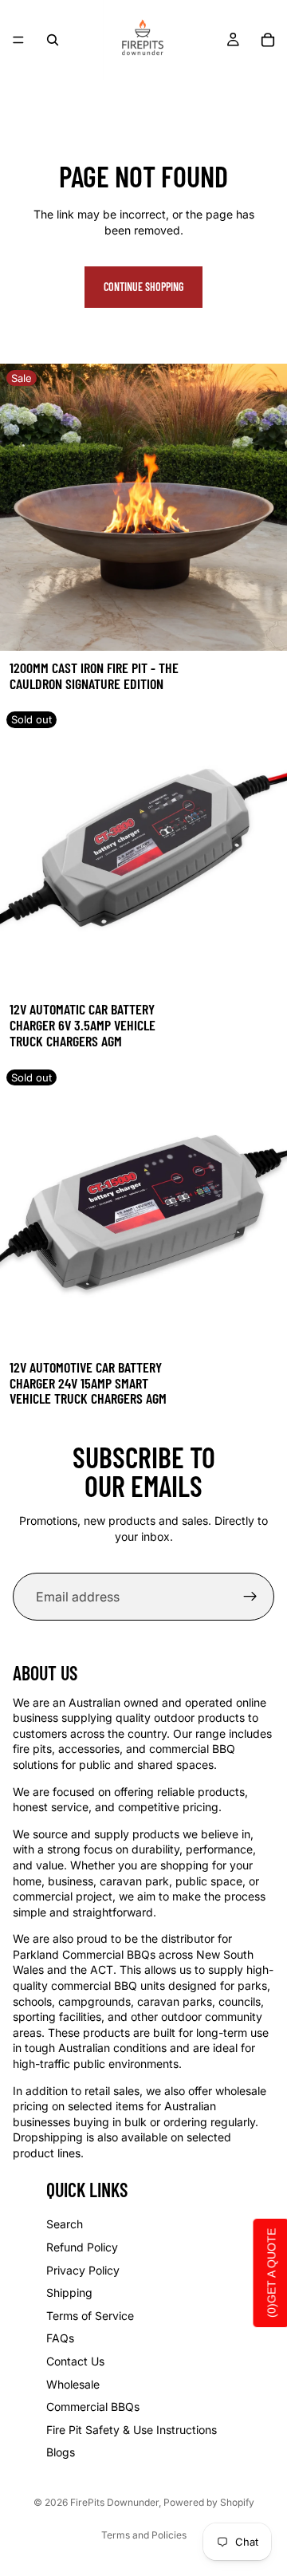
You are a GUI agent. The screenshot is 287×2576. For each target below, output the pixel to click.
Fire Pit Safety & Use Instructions (132, 2430)
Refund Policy (82, 2247)
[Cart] (268, 40)
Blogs (61, 2452)
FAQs (60, 2338)
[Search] (53, 40)
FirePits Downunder (114, 2502)
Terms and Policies (144, 2535)
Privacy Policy (83, 2270)
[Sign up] (250, 1597)
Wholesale (73, 2384)
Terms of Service (90, 2316)
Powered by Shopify (209, 2502)
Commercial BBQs (93, 2407)
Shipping (69, 2292)
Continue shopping (143, 287)
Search (65, 2224)
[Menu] (18, 40)
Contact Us (75, 2361)
